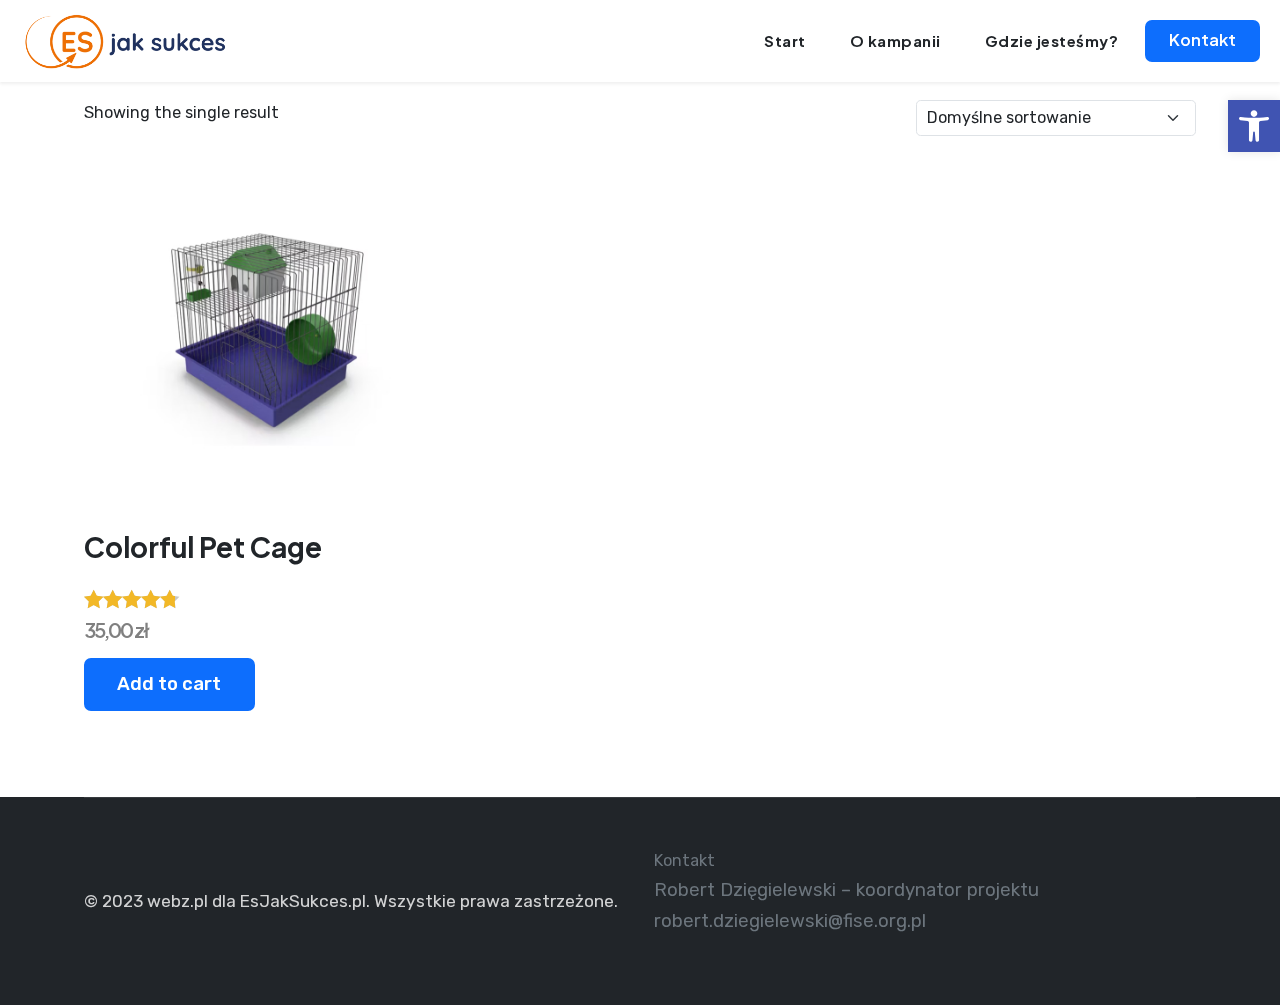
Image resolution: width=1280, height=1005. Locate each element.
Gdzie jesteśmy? (1052, 40)
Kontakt (1202, 39)
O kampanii (895, 40)
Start (785, 40)
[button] (1254, 126)
